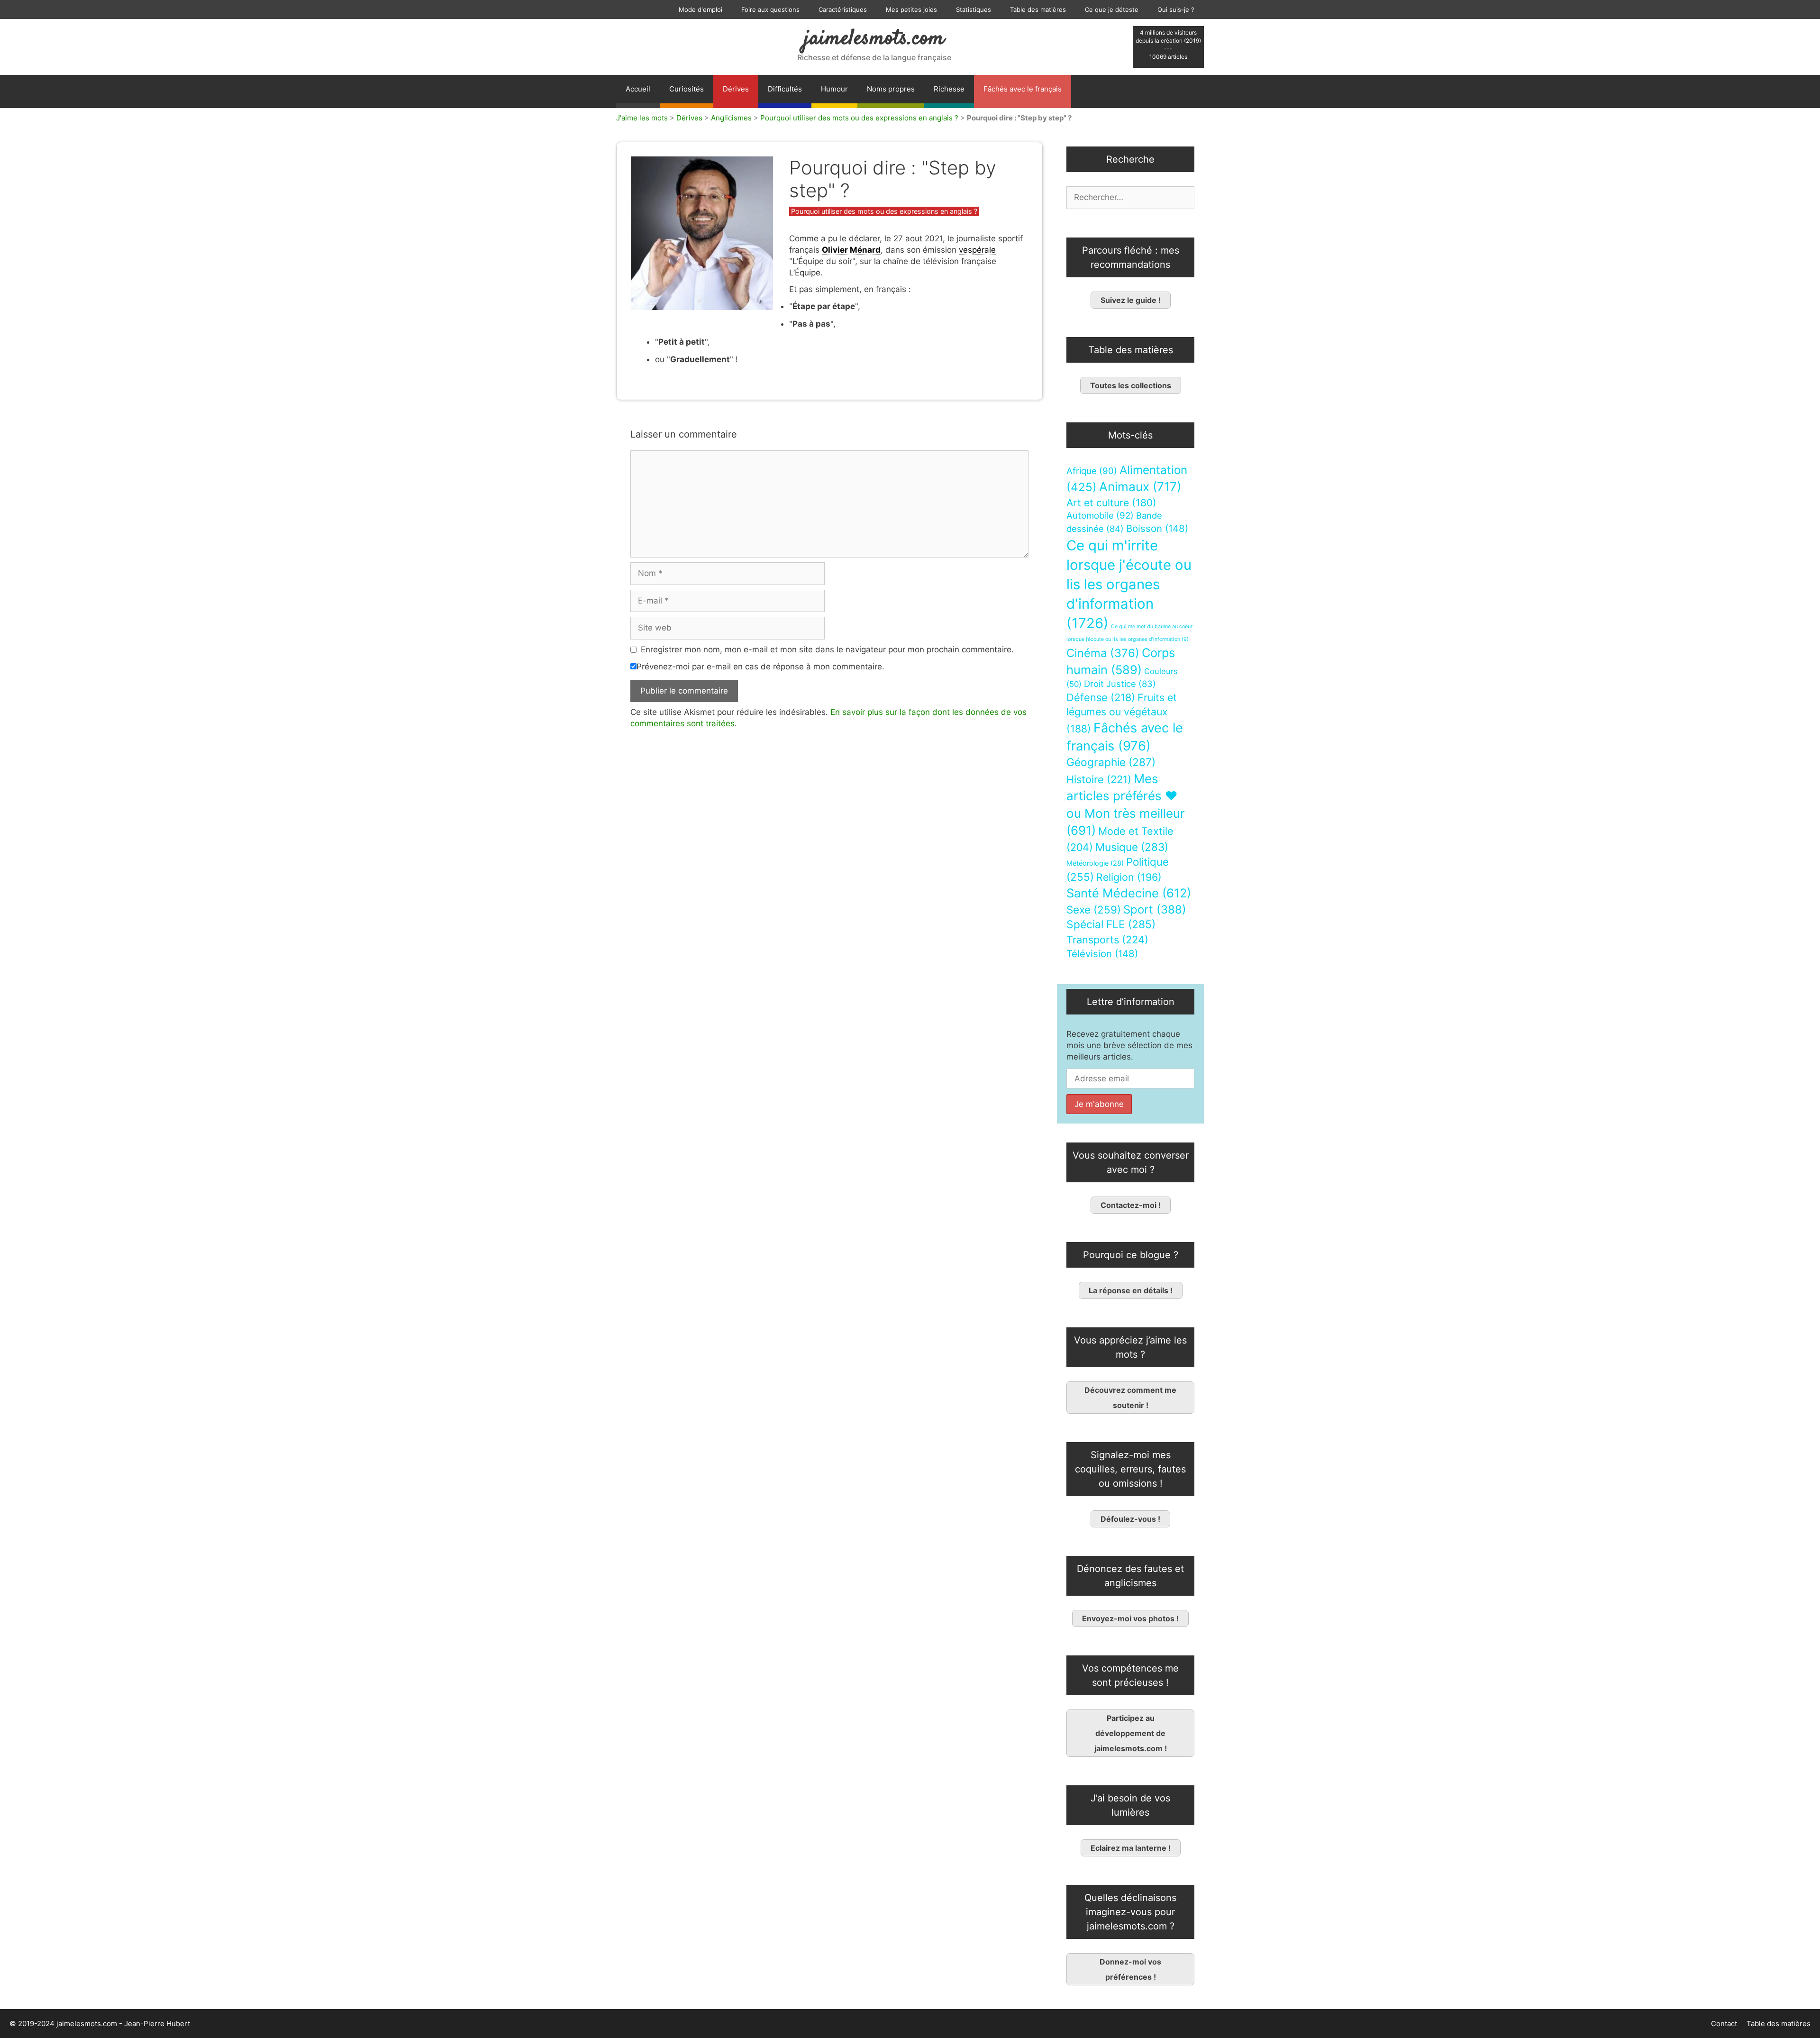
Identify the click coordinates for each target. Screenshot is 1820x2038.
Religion (1129, 877)
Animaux (1140, 487)
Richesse (949, 89)
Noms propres (891, 89)
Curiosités (687, 89)
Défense (1101, 697)
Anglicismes (731, 118)
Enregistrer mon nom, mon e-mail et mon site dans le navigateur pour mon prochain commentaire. (827, 649)
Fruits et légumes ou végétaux (1122, 713)
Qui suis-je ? (1176, 9)
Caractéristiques (843, 9)
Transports (1107, 940)
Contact (1724, 2024)
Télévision (1102, 954)
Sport (1155, 909)
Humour (834, 89)
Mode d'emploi (701, 9)
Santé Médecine (1129, 893)
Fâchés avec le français (1023, 89)
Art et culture (1111, 503)
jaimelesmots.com (874, 39)
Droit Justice (1120, 684)
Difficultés (785, 89)
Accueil (638, 89)
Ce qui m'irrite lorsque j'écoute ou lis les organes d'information (1129, 584)
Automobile (1100, 516)
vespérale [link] (977, 250)
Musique (1132, 847)
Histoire (1099, 779)
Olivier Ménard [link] (851, 250)
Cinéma (1103, 653)
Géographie (1111, 762)
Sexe (1094, 909)
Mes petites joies (911, 9)
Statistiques (974, 9)
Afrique (1092, 471)
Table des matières (1038, 9)
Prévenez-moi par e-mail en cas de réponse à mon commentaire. (760, 667)
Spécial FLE (1111, 924)
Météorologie (1095, 863)
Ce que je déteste (1112, 9)
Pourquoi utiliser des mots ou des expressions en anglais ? (859, 118)
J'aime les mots (642, 118)
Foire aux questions (770, 9)
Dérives (736, 89)
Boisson (1157, 528)
